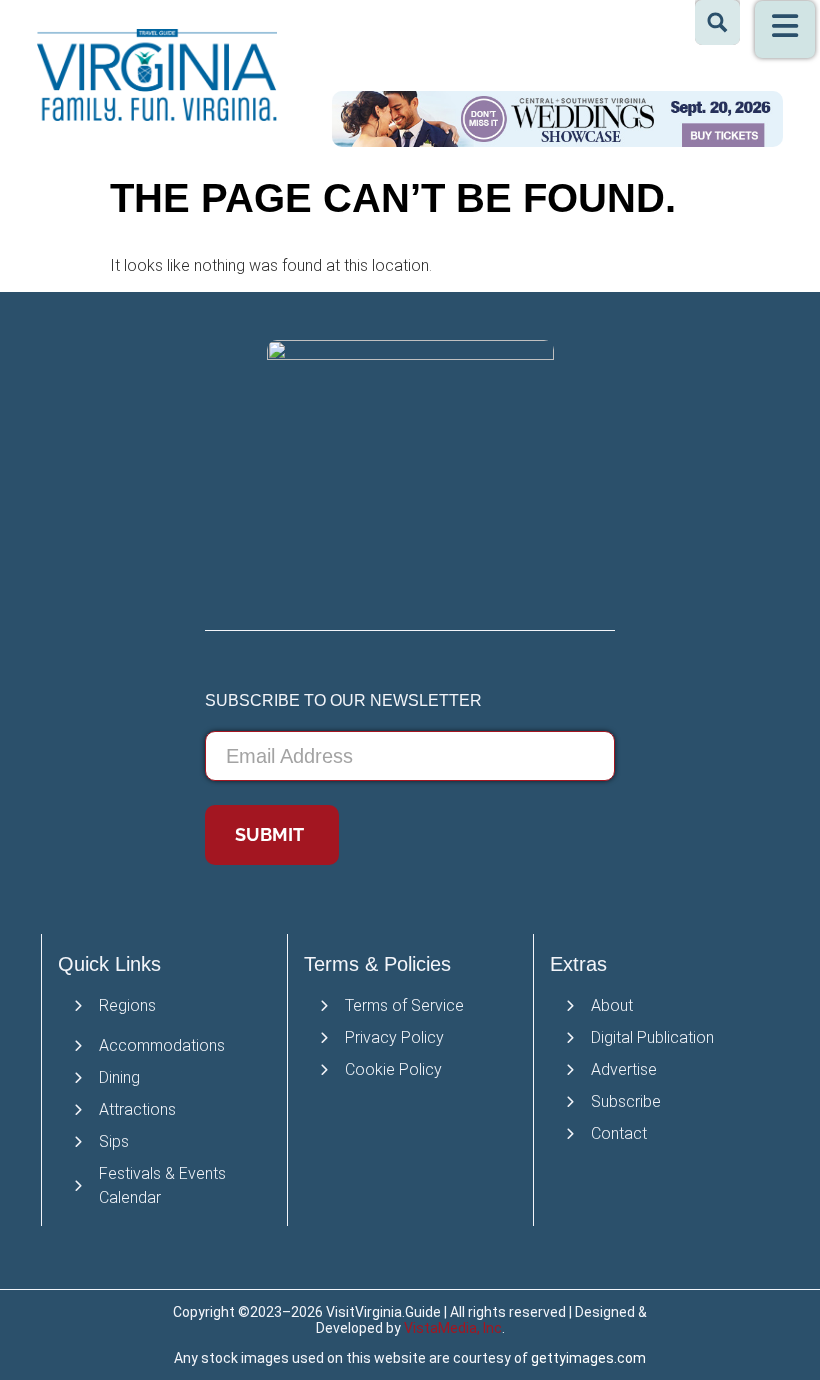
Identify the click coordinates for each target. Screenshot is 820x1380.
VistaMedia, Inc (453, 1328)
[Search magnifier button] (717, 22)
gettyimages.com (588, 1358)
